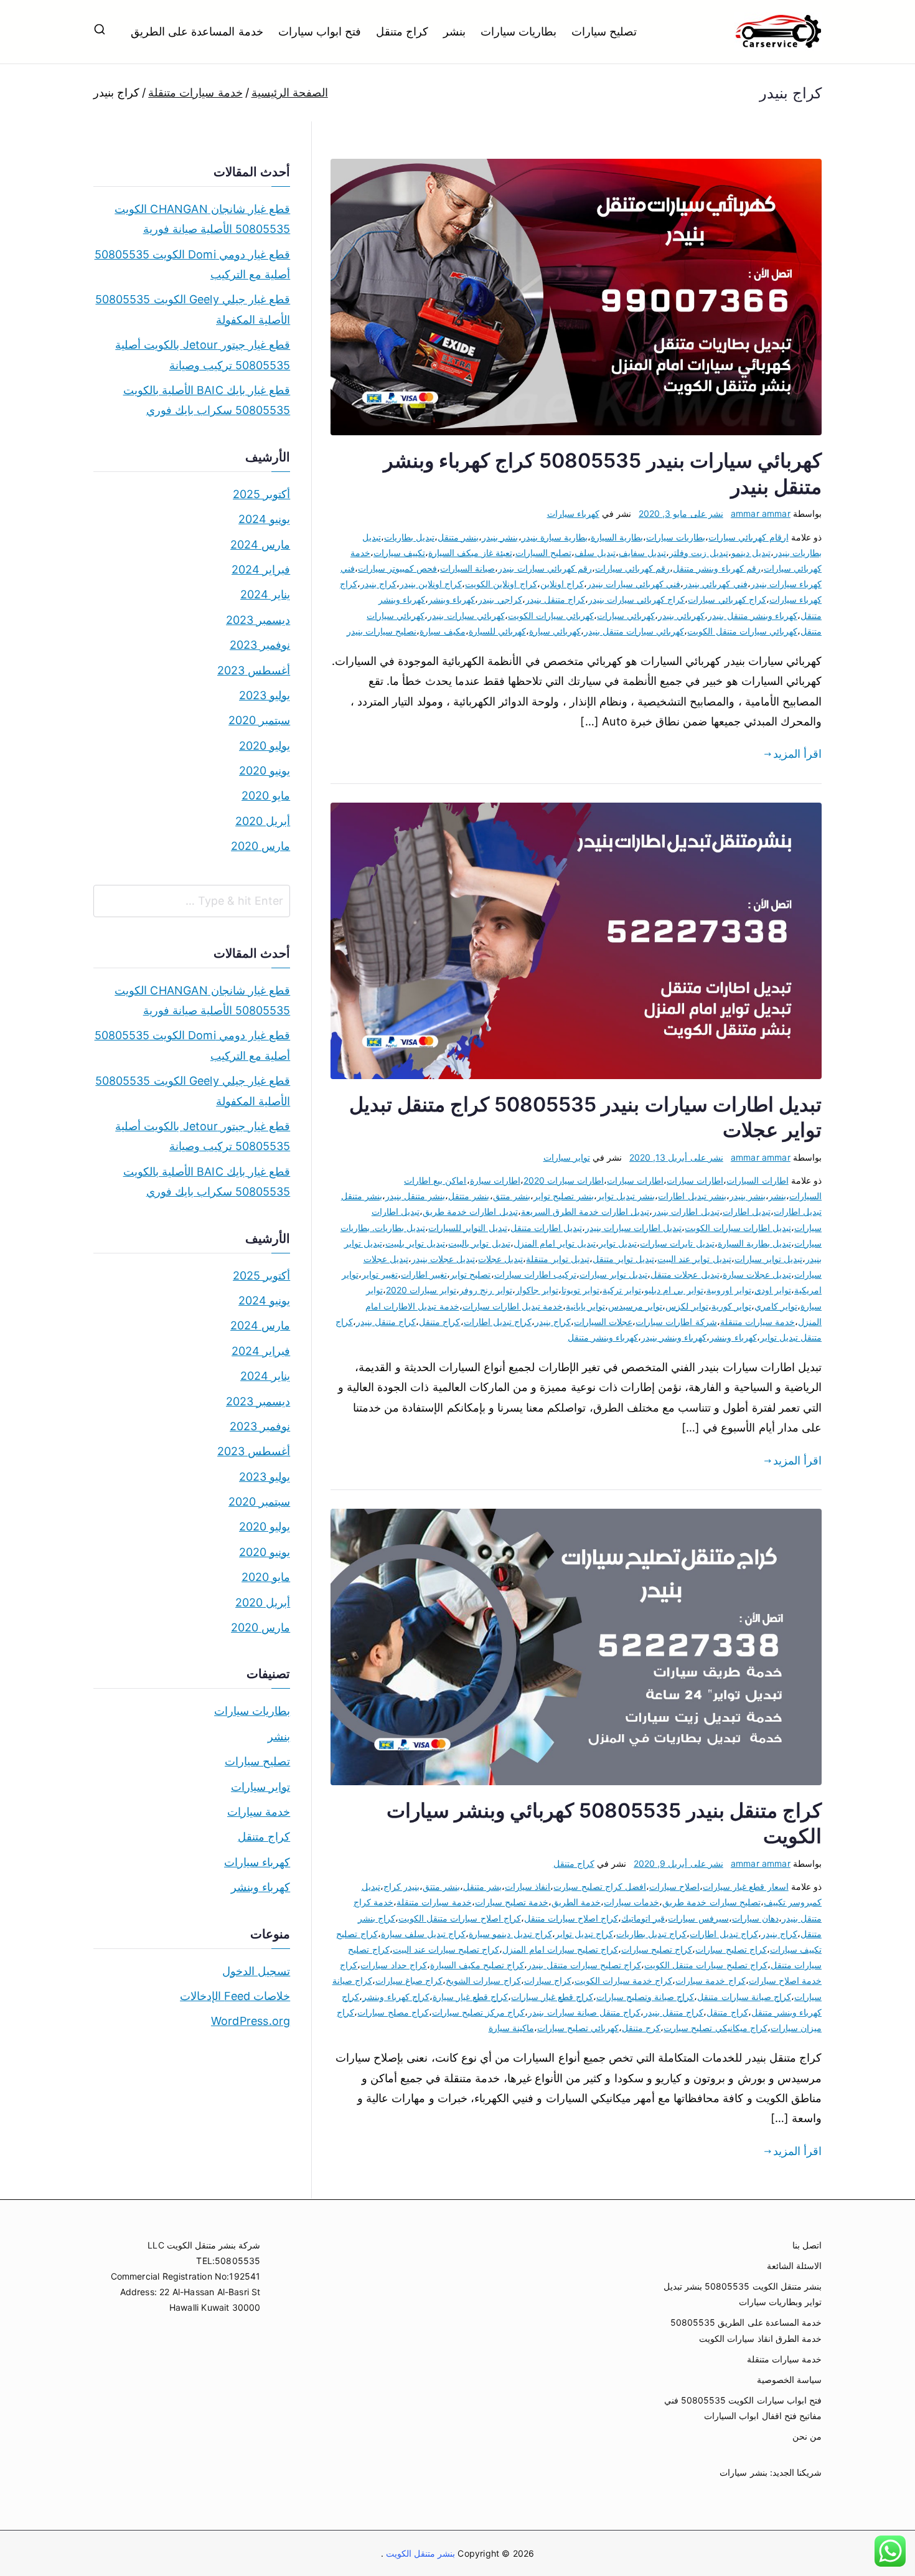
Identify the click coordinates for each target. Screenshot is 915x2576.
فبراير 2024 (261, 569)
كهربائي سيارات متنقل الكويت (742, 631)
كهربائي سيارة (555, 631)
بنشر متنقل (458, 537)
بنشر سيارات (743, 2472)
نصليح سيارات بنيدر (382, 631)
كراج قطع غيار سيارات (552, 1997)
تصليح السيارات (543, 553)
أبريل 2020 (263, 821)
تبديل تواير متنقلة (557, 1259)
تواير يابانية (585, 1306)
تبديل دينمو (751, 553)
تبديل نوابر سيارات (613, 1274)
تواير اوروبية (729, 1290)
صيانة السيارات (467, 568)
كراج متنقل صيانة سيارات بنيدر (584, 2012)
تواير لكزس (687, 1306)
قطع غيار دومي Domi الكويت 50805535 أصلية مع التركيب (192, 264)
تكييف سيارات (399, 553)
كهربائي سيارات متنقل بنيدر (634, 631)
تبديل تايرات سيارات (677, 1243)
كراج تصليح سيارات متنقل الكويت (706, 1965)
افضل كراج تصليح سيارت (600, 1886)
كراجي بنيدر (500, 599)
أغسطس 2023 (254, 670)
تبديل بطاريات (409, 537)
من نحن (807, 2436)
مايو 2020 (266, 795)
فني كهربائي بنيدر (715, 584)
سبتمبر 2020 (259, 720)
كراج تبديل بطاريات (651, 1934)
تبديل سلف (595, 553)
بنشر (454, 31)
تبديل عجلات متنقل (685, 1274)
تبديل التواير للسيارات (467, 1228)
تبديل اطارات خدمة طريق (470, 1211)
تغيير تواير (380, 1274)
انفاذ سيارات (528, 1886)
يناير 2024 (265, 594)
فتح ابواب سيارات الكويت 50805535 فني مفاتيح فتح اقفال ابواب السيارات (743, 2408)
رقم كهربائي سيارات (632, 568)
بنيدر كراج (401, 1886)
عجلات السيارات (603, 1322)
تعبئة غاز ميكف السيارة (470, 553)
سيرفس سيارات (698, 1918)
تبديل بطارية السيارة (754, 1243)
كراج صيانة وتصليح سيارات (645, 1997)
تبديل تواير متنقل (623, 1259)
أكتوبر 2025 (261, 494)
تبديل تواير (618, 1243)
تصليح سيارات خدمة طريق (711, 1902)
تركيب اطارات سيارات (535, 1274)
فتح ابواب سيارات (320, 31)
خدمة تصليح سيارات (512, 1902)
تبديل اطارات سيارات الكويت (738, 1228)
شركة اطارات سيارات (676, 1322)
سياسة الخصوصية (789, 2380)
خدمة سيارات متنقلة (758, 1322)
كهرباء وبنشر (452, 599)
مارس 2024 (260, 545)
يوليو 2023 (265, 695)
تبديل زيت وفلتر (698, 553)
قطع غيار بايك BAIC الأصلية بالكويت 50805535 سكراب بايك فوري (207, 400)
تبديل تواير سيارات (768, 1259)
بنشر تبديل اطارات (692, 1196)
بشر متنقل (482, 1886)
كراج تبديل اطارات (498, 1322)
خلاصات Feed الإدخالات (235, 1996)
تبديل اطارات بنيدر (686, 1211)
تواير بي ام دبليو (674, 1290)
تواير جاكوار (537, 1290)
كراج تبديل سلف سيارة (424, 1934)
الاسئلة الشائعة (794, 2266)
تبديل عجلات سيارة (757, 1274)
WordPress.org (251, 2021)
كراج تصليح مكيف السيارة (477, 1965)
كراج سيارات (548, 1980)
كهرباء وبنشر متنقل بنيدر (753, 616)
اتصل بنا (807, 2245)
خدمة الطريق (576, 1902)
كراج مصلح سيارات (393, 2012)
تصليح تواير (470, 1274)
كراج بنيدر (378, 584)
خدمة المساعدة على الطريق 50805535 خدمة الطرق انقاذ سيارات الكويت (746, 2330)
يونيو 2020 (265, 771)
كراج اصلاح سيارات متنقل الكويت (460, 1918)
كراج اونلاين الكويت (501, 584)
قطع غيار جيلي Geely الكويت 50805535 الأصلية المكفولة (193, 309)
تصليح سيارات (604, 31)
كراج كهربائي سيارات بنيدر (637, 599)
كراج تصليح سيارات (657, 1949)
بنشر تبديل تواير (626, 1196)
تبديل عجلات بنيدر (443, 1259)
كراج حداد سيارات (393, 1965)
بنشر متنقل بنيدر (415, 1196)
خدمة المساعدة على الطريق (197, 31)
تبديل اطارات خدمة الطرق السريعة (585, 1211)
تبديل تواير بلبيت (415, 1243)
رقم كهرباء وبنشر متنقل (717, 568)
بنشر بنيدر (500, 537)
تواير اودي (773, 1290)
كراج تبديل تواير (584, 1934)
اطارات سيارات (635, 1180)
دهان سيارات (755, 1918)
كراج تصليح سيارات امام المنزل (560, 1949)
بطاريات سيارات (518, 31)
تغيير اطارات (424, 1274)
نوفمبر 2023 (260, 645)
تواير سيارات (567, 1157)
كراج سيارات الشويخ (483, 1980)
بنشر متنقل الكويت (420, 2553)
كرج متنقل (641, 2028)
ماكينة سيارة (511, 2028)
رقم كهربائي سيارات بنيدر (545, 568)
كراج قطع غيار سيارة (471, 1997)
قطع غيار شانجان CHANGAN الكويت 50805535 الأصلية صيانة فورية (202, 219)
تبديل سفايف (642, 553)
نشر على (681, 513)
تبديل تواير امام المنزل (555, 1243)
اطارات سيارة (495, 1180)
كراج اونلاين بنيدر (431, 584)
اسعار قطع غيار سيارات (746, 1886)
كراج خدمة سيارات (710, 1980)
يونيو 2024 (264, 519)
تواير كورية (731, 1306)
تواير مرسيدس (635, 1306)
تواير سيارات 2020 (421, 1290)
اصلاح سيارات (674, 1886)
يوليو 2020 (265, 746)
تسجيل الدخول (256, 1971)
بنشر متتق (512, 1196)
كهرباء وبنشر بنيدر (674, 1337)
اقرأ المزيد (797, 754)
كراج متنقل (402, 31)
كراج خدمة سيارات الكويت (624, 1980)
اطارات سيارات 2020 (564, 1180)
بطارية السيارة (617, 537)
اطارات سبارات (695, 1180)
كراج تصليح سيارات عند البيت (446, 1949)
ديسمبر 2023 (258, 620)
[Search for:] (192, 901)
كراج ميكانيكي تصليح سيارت (716, 2028)
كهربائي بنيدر (681, 616)
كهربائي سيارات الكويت (551, 616)
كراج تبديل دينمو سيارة (510, 1934)
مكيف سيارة (442, 631)
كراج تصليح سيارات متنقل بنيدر (584, 1965)
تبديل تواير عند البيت (694, 1259)
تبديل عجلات (500, 1259)
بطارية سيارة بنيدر (555, 537)
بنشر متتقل (469, 1196)
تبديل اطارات (747, 1211)
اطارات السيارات (757, 1180)
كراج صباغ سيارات (409, 1980)
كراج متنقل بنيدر (555, 599)
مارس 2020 (260, 846)
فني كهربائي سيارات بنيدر (634, 584)
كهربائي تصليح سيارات (578, 2028)
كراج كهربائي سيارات (727, 599)
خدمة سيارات (259, 1812)
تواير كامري (776, 1306)
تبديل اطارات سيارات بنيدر (634, 1228)
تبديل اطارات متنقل (546, 1228)
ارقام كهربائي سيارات (748, 537)
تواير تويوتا (580, 1290)
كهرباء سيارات (573, 513)
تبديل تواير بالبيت (479, 1243)
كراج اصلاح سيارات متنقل (571, 1918)
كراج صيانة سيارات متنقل (744, 1997)
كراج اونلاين (562, 584)
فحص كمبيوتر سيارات (397, 568)
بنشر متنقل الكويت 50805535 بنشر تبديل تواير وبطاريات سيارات (743, 2294)
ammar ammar (761, 513)
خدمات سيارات (631, 1902)
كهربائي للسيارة (497, 631)
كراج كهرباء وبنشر (396, 1997)
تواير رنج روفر (486, 1290)
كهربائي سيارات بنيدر (466, 616)
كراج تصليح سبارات (731, 1949)
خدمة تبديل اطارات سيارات (513, 1306)
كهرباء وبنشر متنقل (603, 1337)
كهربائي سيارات (626, 616)
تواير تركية (622, 1290)
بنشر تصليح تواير (564, 1196)
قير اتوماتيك (643, 1918)
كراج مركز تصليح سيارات (479, 2012)
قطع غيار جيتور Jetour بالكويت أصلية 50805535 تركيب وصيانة (203, 355)
